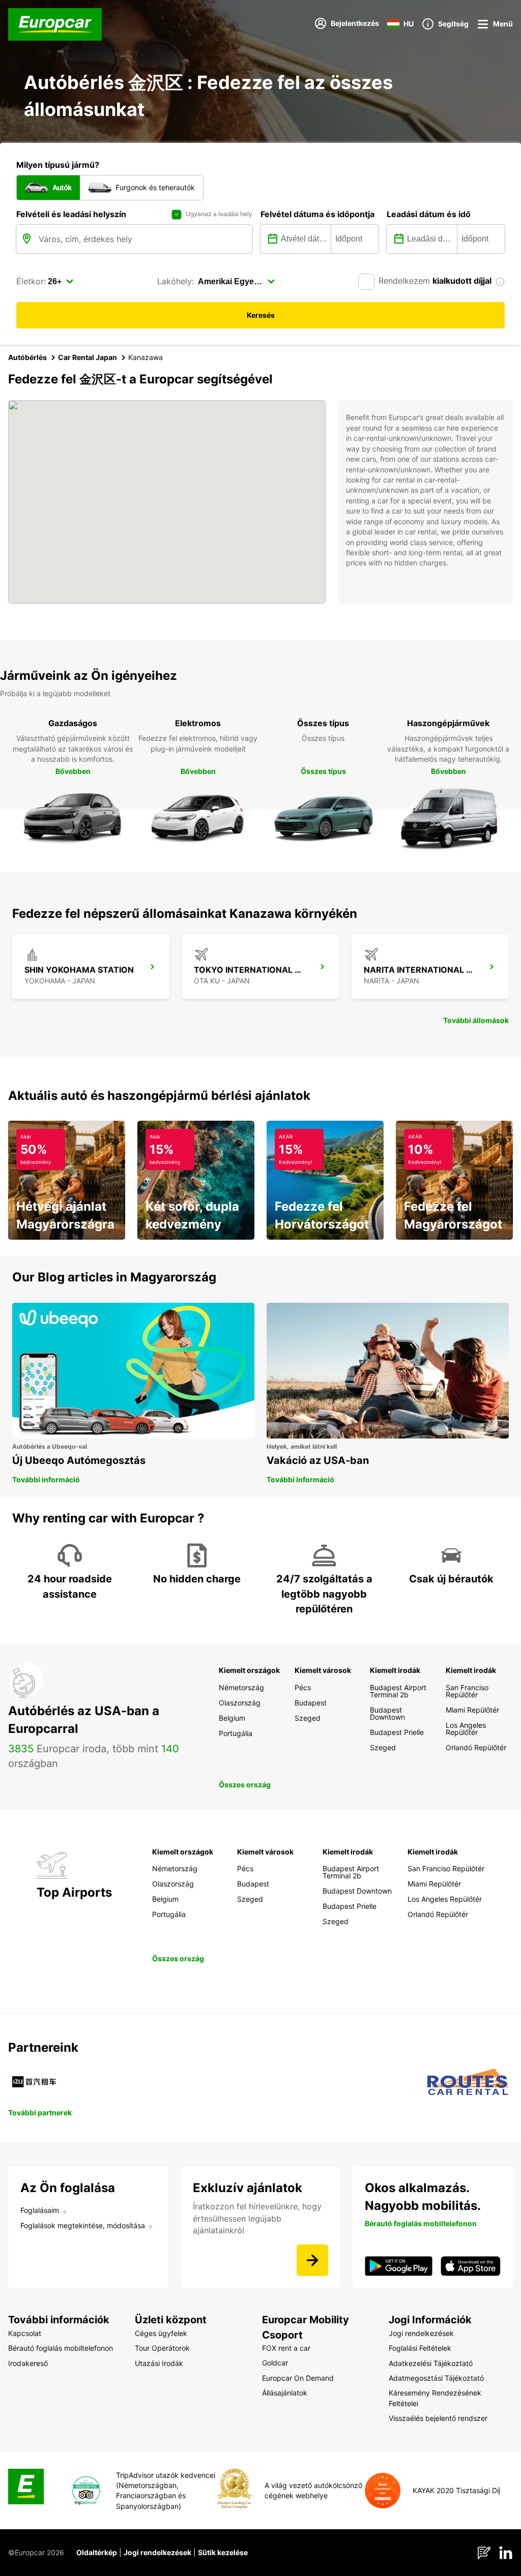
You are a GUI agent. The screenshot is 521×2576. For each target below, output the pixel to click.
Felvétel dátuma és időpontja (317, 214)
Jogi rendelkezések (157, 2552)
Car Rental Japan (88, 357)
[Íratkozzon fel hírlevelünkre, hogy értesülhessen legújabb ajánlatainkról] (312, 2260)
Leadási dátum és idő (429, 214)
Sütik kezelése (223, 2552)
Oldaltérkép (97, 2552)
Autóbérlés (27, 357)
